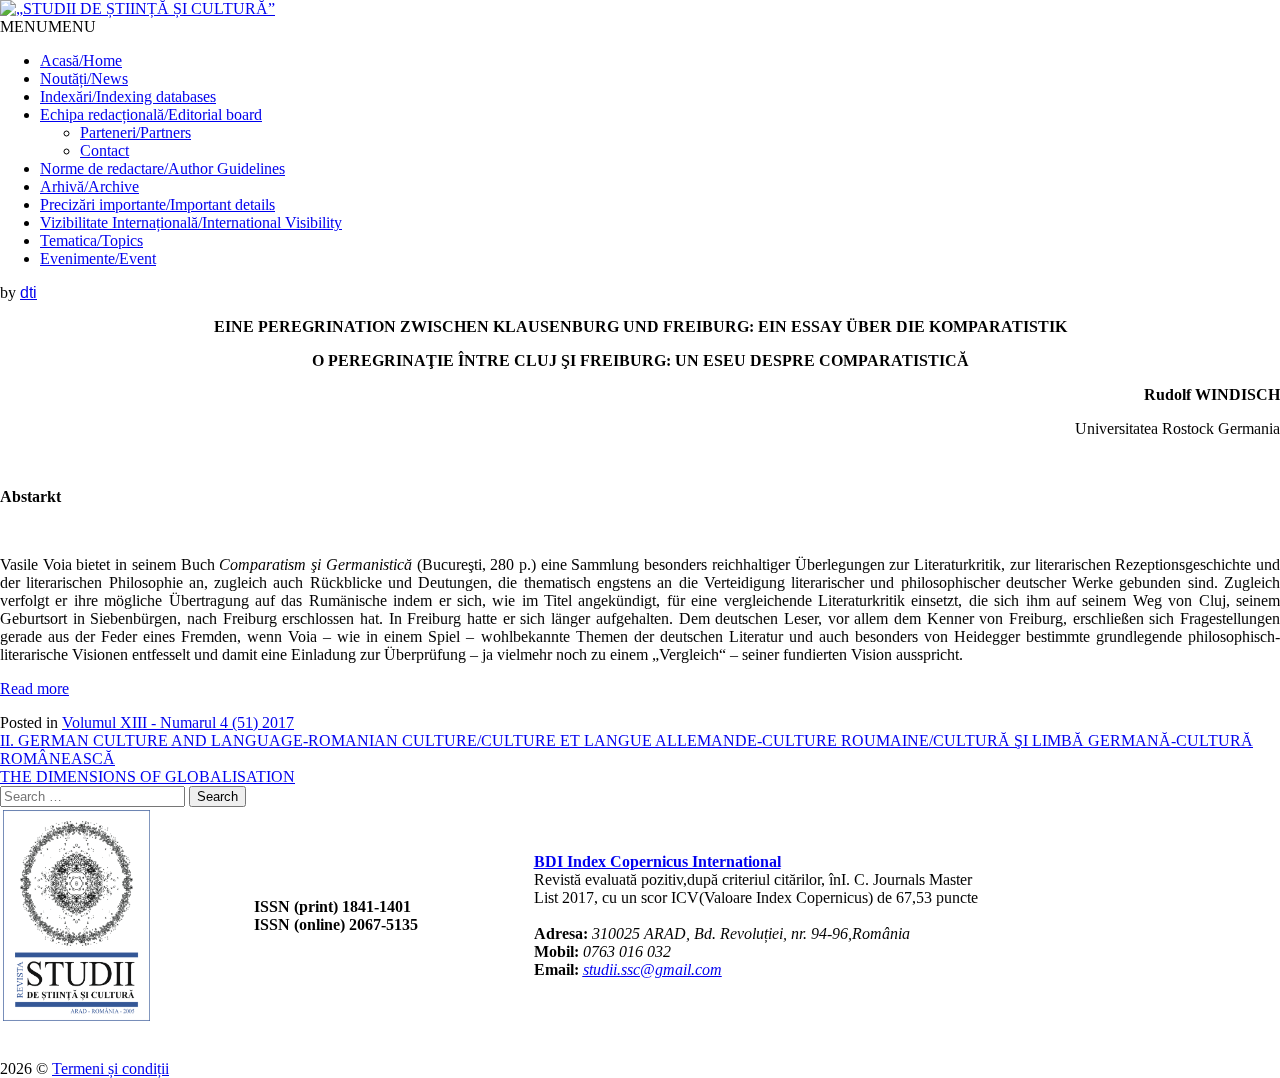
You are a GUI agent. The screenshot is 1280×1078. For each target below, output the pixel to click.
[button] (48, 26)
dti (28, 292)
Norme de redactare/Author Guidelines (162, 168)
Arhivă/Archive (89, 186)
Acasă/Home (81, 60)
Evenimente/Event (98, 258)
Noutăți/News (84, 78)
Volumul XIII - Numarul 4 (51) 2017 (178, 722)
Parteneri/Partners (135, 132)
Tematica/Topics (91, 240)
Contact (104, 150)
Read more (34, 688)
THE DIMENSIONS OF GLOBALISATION (147, 776)
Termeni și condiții (110, 1068)
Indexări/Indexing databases (128, 96)
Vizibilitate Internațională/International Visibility (191, 222)
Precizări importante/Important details (157, 204)
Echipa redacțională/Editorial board (151, 114)
